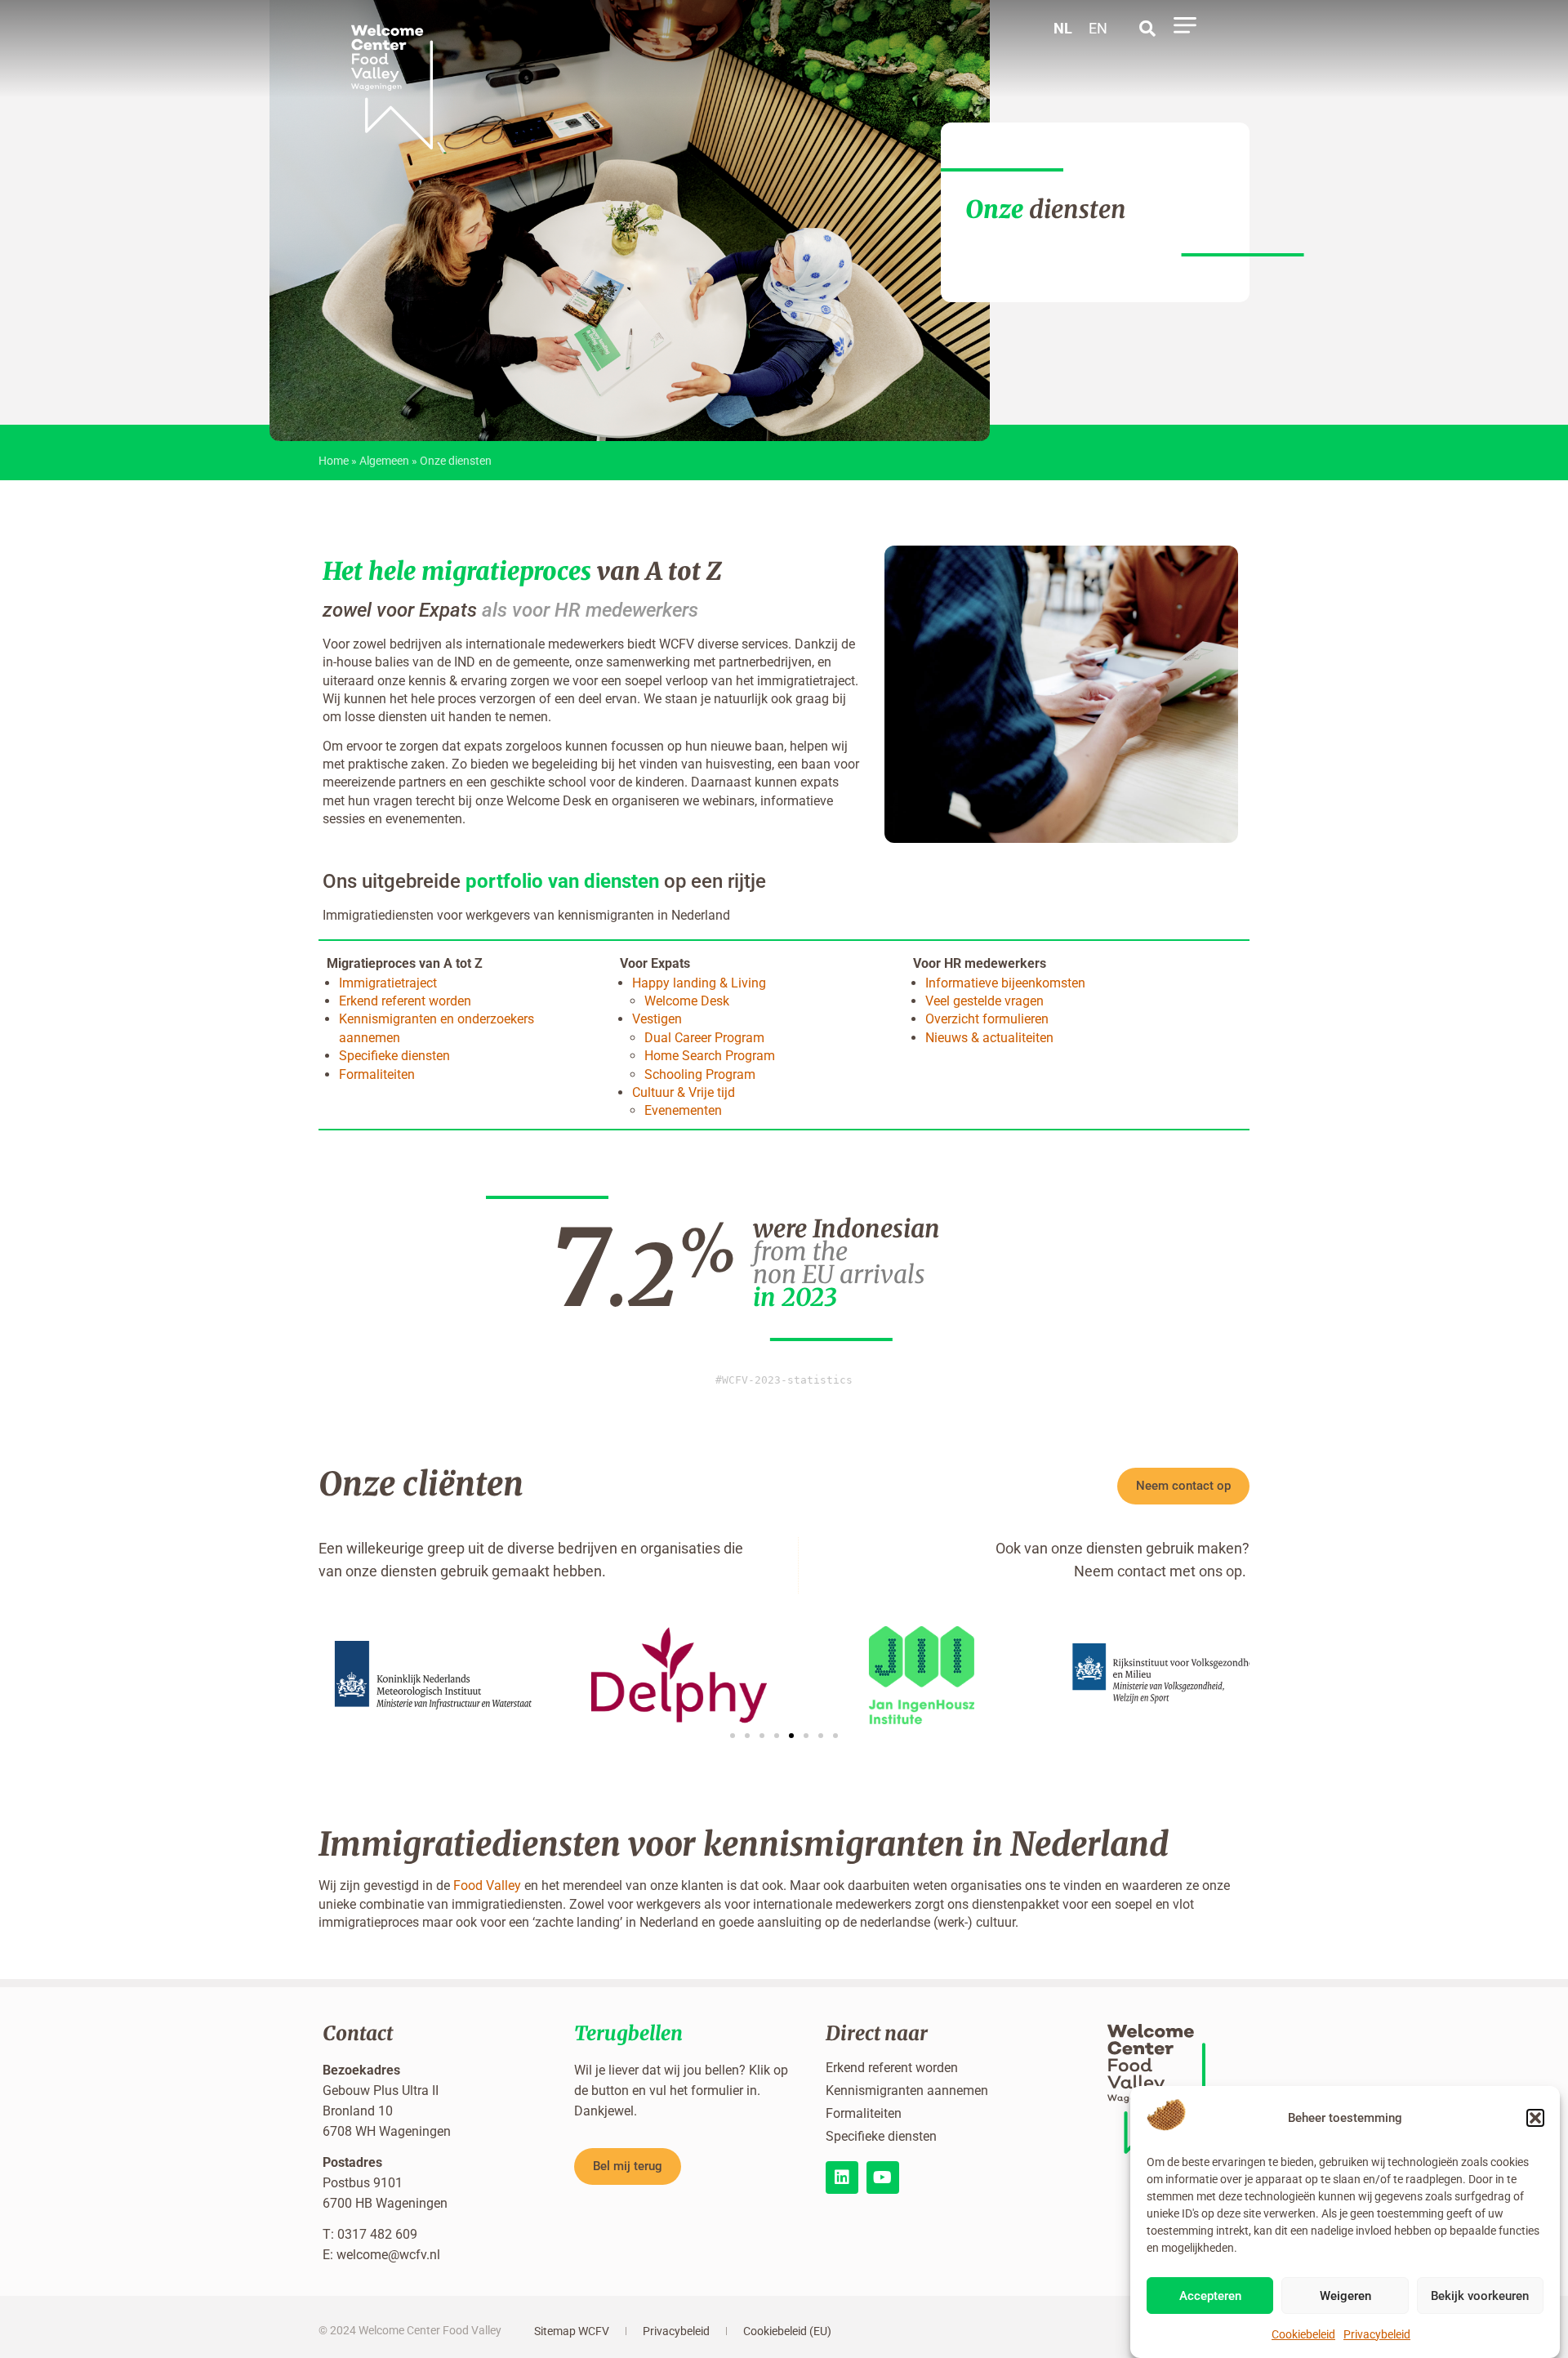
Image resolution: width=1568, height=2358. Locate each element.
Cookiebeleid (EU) (787, 2331)
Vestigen (657, 1019)
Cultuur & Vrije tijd (684, 1092)
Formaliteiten (377, 1074)
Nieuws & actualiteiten (989, 1038)
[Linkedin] (842, 2177)
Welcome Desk (687, 1001)
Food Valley (487, 1886)
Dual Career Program (704, 1038)
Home (334, 461)
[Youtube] (883, 2177)
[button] (1535, 2118)
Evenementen (683, 1110)
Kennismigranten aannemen (907, 2091)
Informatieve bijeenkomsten (1005, 983)
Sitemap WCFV (572, 2331)
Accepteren (1210, 2296)
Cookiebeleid (1303, 2334)
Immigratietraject (388, 983)
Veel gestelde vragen (984, 1001)
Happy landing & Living (699, 983)
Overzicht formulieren (987, 1019)
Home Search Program (710, 1056)
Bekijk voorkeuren (1480, 2296)
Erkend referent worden (405, 1001)
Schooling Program (700, 1074)
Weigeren (1345, 2296)
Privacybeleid (1377, 2334)
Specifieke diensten (394, 1056)
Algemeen (384, 461)
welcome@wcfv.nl (388, 2255)
